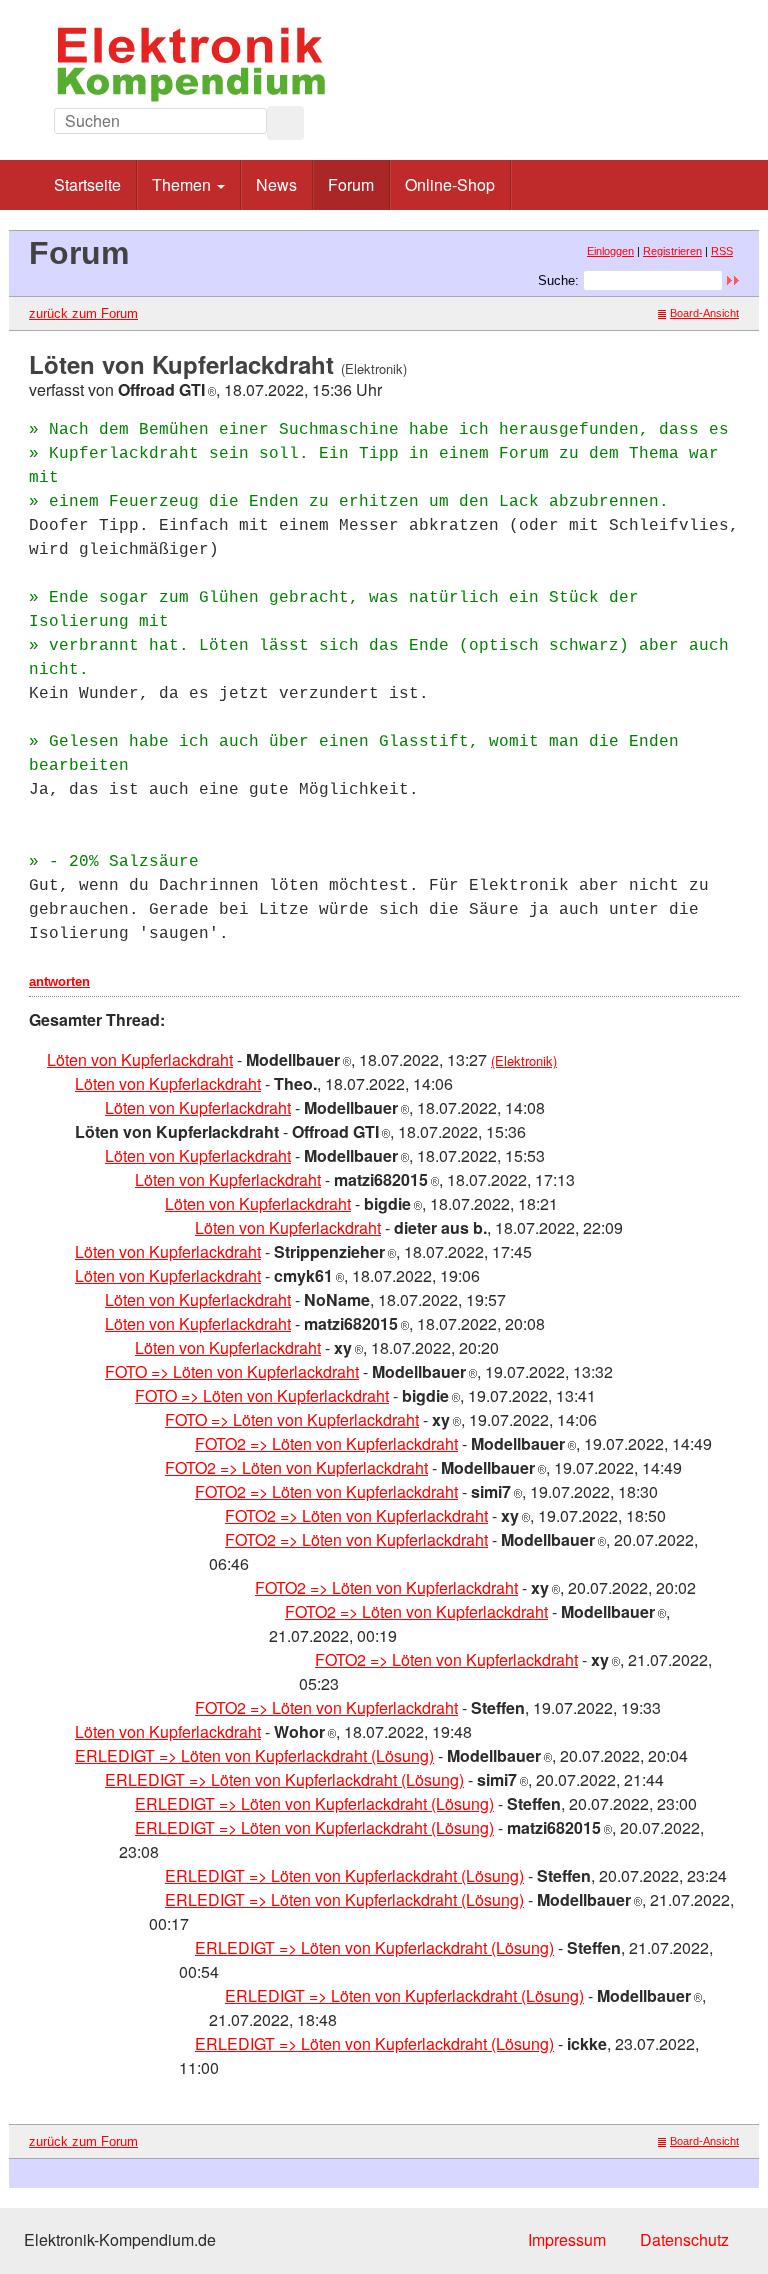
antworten (59, 981)
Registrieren (672, 251)
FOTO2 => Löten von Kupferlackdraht (326, 1443)
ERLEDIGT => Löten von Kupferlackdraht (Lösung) (254, 1755)
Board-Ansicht (704, 313)
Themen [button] (183, 184)
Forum (351, 184)
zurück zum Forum (83, 313)
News (276, 184)
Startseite (87, 184)
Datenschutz (684, 2239)
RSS (722, 251)
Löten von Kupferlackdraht (140, 1059)
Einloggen (610, 251)
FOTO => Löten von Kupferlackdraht (232, 1371)
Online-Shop (450, 184)
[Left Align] (285, 123)
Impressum (567, 2239)
